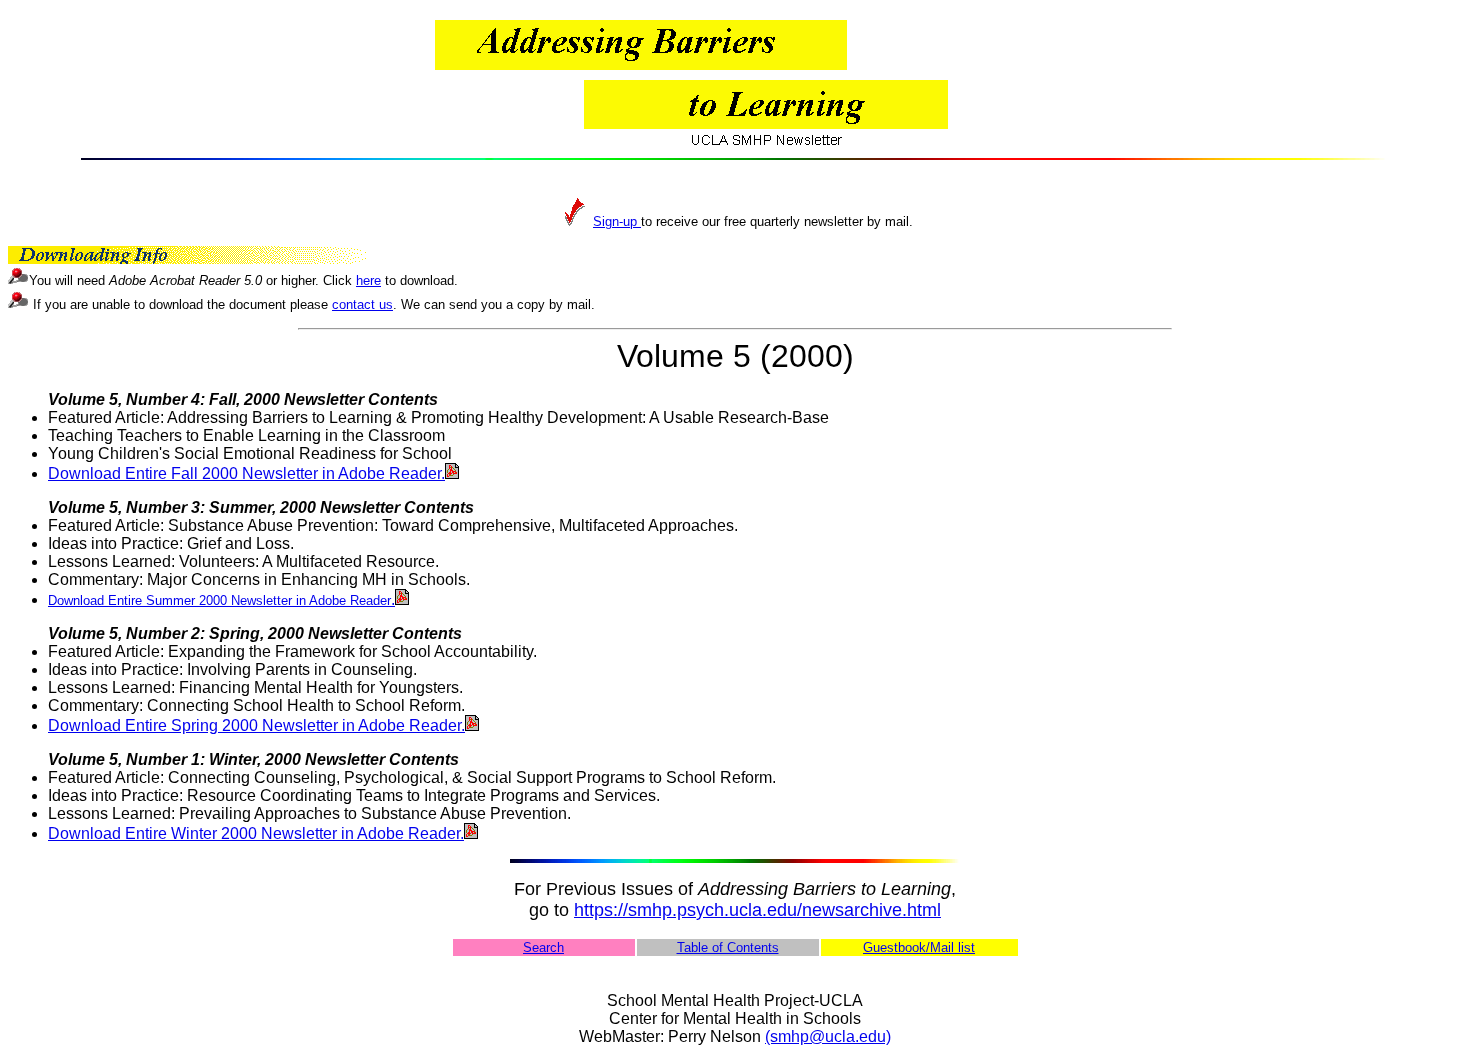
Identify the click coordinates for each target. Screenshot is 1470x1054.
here (368, 280)
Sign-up (617, 221)
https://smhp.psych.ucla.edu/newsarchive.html (757, 910)
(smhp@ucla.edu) (828, 1036)
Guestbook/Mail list (919, 947)
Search (543, 947)
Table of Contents (728, 947)
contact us (362, 304)
